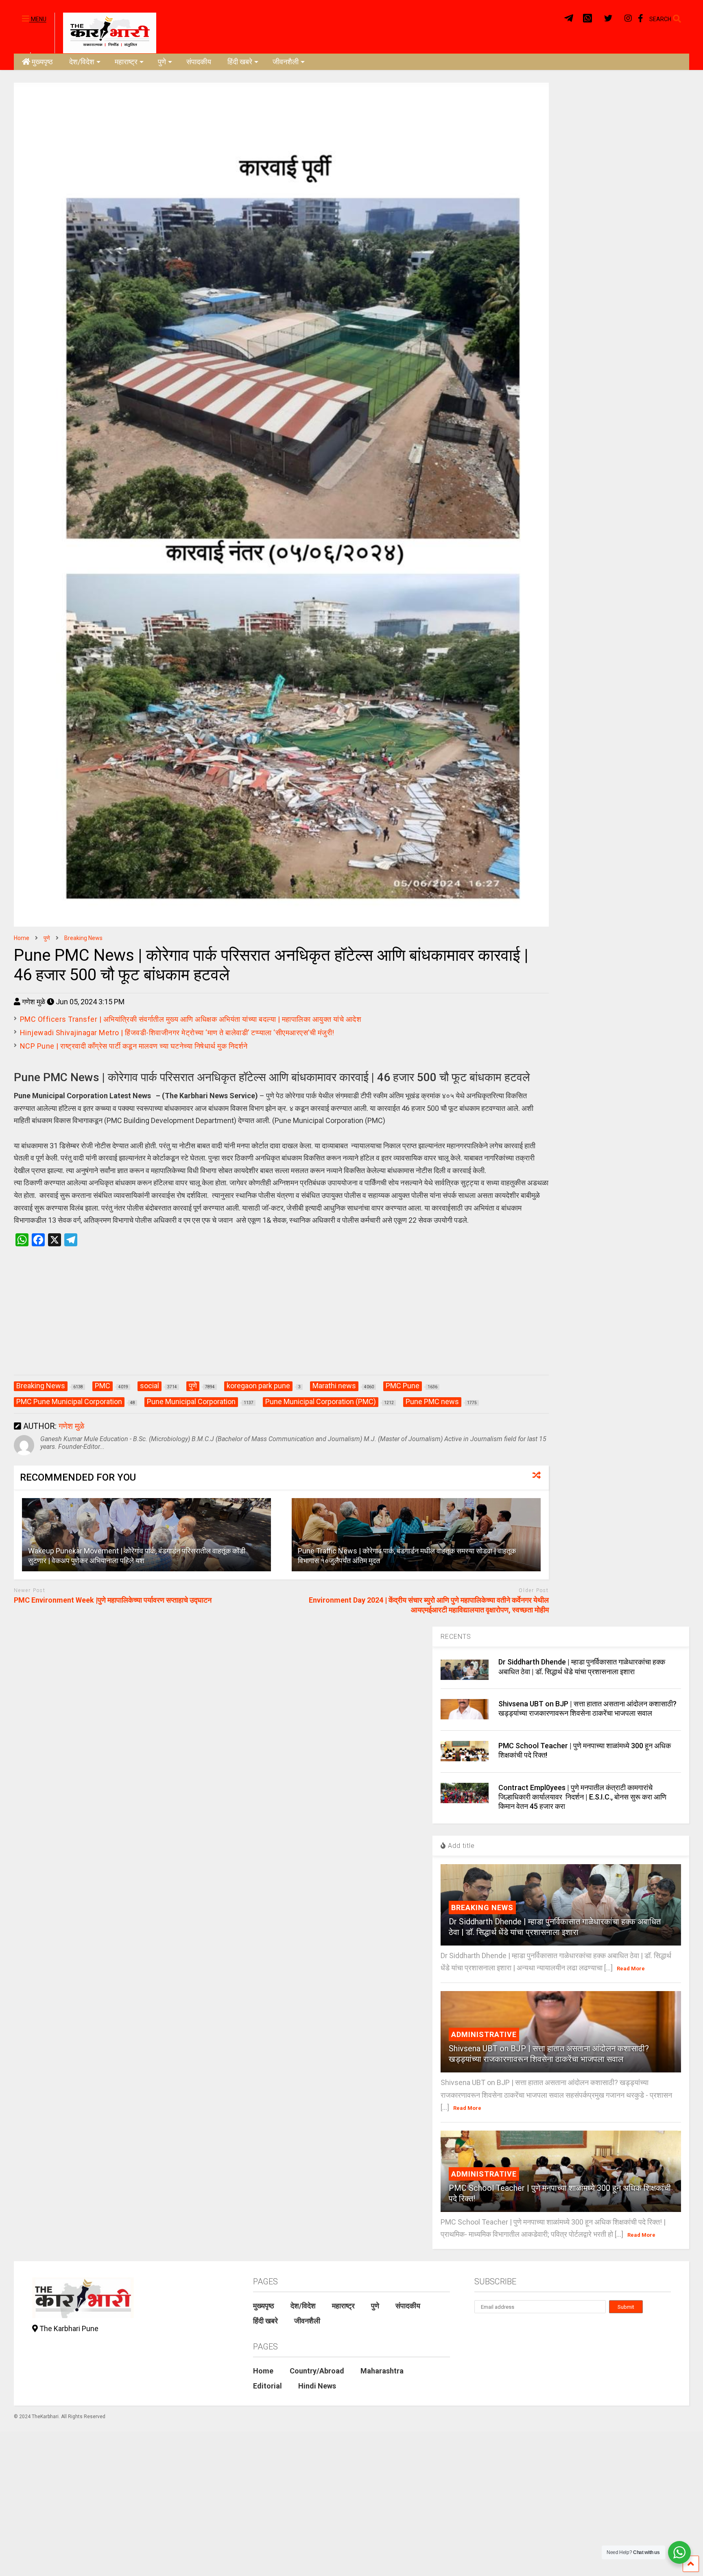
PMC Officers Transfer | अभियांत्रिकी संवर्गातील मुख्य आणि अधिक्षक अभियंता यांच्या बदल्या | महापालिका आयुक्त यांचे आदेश (191, 1019)
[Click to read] (146, 1535)
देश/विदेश (82, 62)
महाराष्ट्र (126, 62)
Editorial (267, 2386)
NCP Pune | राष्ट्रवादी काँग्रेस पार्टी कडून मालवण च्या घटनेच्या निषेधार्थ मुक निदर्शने (134, 1046)
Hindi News (317, 2386)
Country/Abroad (317, 2371)
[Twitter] (608, 19)
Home (263, 2371)
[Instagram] (628, 19)
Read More (631, 1969)
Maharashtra (382, 2371)
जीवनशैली (286, 62)
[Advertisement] (281, 1319)
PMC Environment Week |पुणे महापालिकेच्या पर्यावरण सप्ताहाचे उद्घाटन (114, 1600)
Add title (460, 1846)
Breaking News (482, 1907)
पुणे (162, 62)
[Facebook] (641, 19)
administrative (484, 2034)
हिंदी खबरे (240, 62)
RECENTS (456, 1637)
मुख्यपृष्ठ (42, 62)
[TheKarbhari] (105, 32)
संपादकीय (199, 62)
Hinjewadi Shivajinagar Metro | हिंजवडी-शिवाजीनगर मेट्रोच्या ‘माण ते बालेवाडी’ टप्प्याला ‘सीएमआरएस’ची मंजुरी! (177, 1033)
